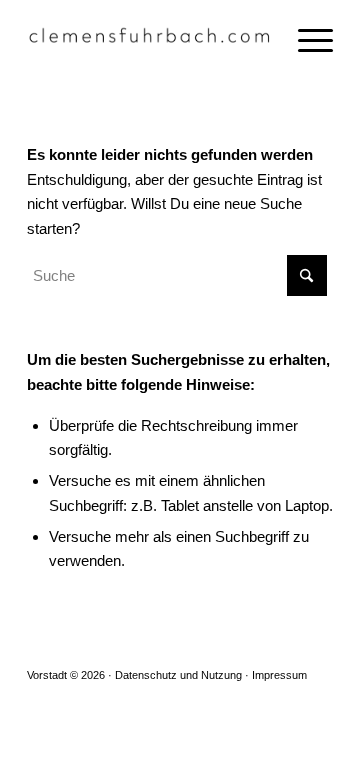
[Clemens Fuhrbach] (149, 40)
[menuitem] (305, 40)
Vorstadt (47, 675)
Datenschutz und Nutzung (178, 675)
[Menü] (305, 40)
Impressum (279, 675)
